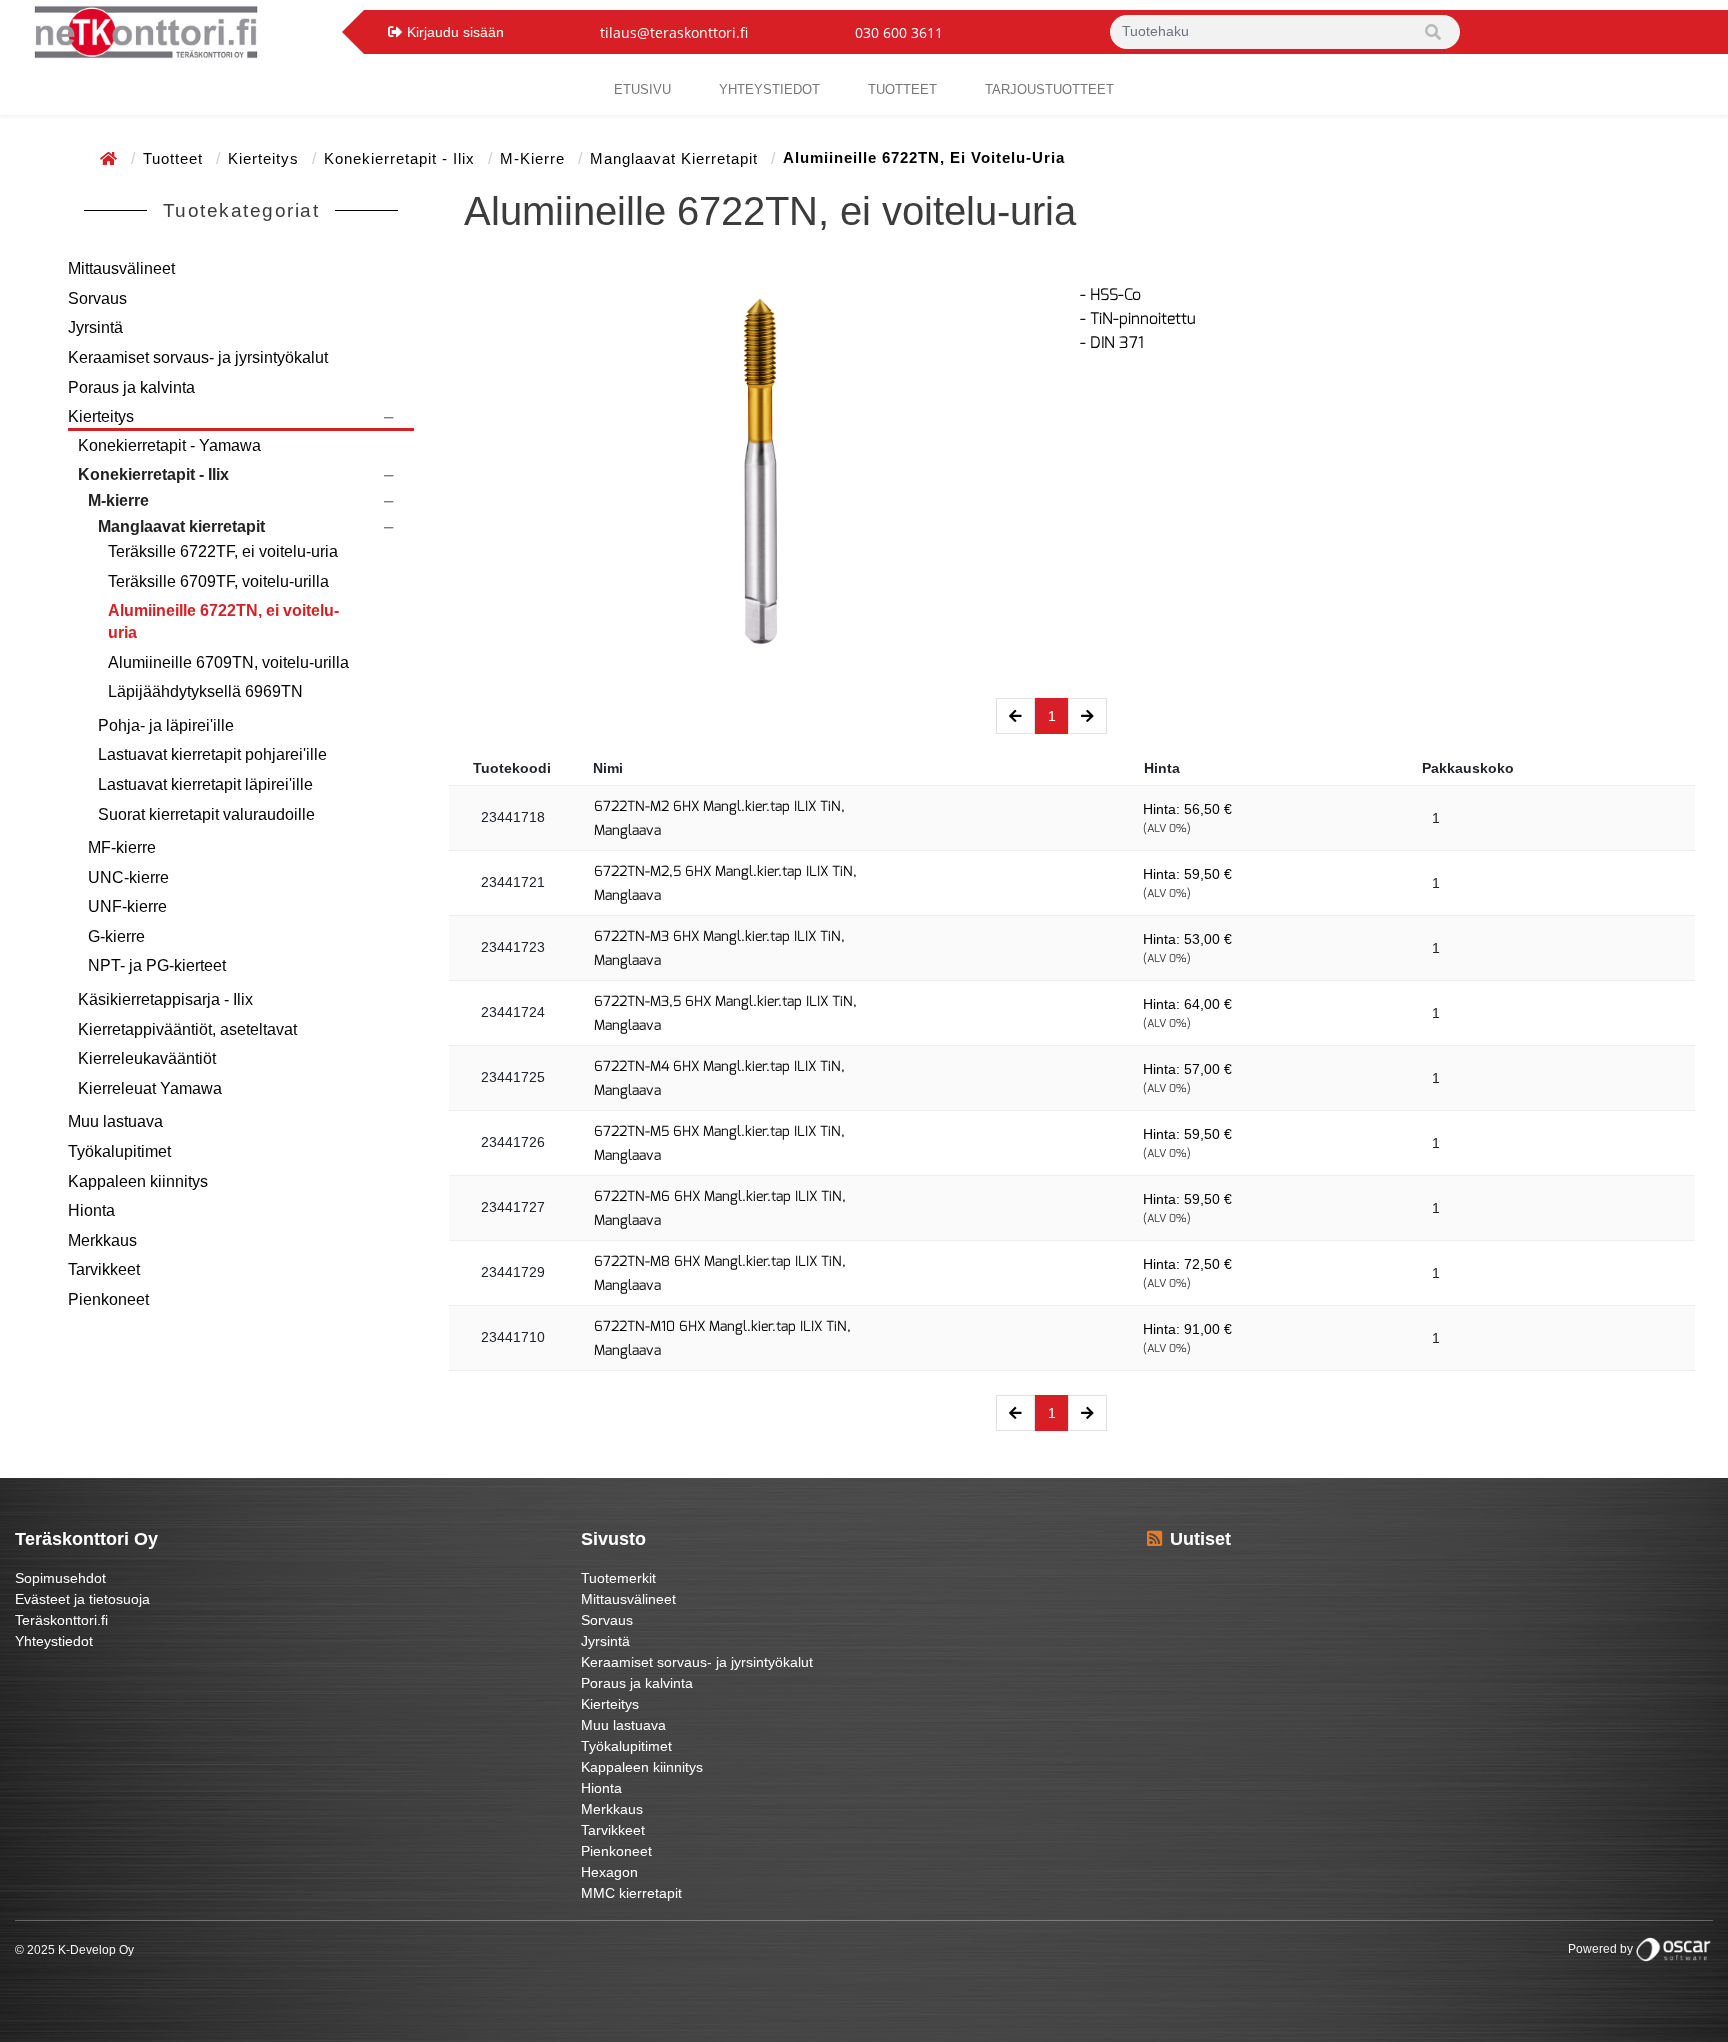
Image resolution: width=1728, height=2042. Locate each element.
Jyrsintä (95, 327)
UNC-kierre (128, 877)
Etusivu (642, 89)
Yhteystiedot (54, 1641)
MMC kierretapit (631, 1893)
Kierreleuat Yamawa (150, 1088)
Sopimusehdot (60, 1578)
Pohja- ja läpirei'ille (166, 725)
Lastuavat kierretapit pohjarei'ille (212, 754)
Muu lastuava (115, 1121)
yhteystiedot (769, 89)
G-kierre (116, 936)
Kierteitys (266, 158)
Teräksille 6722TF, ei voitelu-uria (223, 551)
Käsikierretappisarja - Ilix (165, 999)
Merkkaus (102, 1240)
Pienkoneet (108, 1299)
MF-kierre (122, 847)
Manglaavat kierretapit (676, 158)
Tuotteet (902, 89)
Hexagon (609, 1872)
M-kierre (535, 158)
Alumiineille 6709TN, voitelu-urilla (228, 662)
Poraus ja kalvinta (131, 387)
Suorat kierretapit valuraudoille (206, 814)
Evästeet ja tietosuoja (82, 1599)
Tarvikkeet (104, 1269)
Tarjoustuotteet (1049, 89)
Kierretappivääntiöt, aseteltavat (187, 1029)
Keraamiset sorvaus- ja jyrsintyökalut (198, 357)
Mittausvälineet (121, 268)
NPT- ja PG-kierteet (157, 965)
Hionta (91, 1210)
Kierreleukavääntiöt (147, 1058)
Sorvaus (97, 298)
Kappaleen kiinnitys (138, 1181)
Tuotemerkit (618, 1578)
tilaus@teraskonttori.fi (674, 32)
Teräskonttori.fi (61, 1620)
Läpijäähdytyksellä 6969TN (205, 691)
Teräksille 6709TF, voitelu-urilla (218, 581)
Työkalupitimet (119, 1151)
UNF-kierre (127, 906)
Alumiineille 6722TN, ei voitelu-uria (223, 621)
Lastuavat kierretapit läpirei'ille (205, 784)
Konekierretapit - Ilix (402, 158)
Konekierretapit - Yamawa (169, 445)
